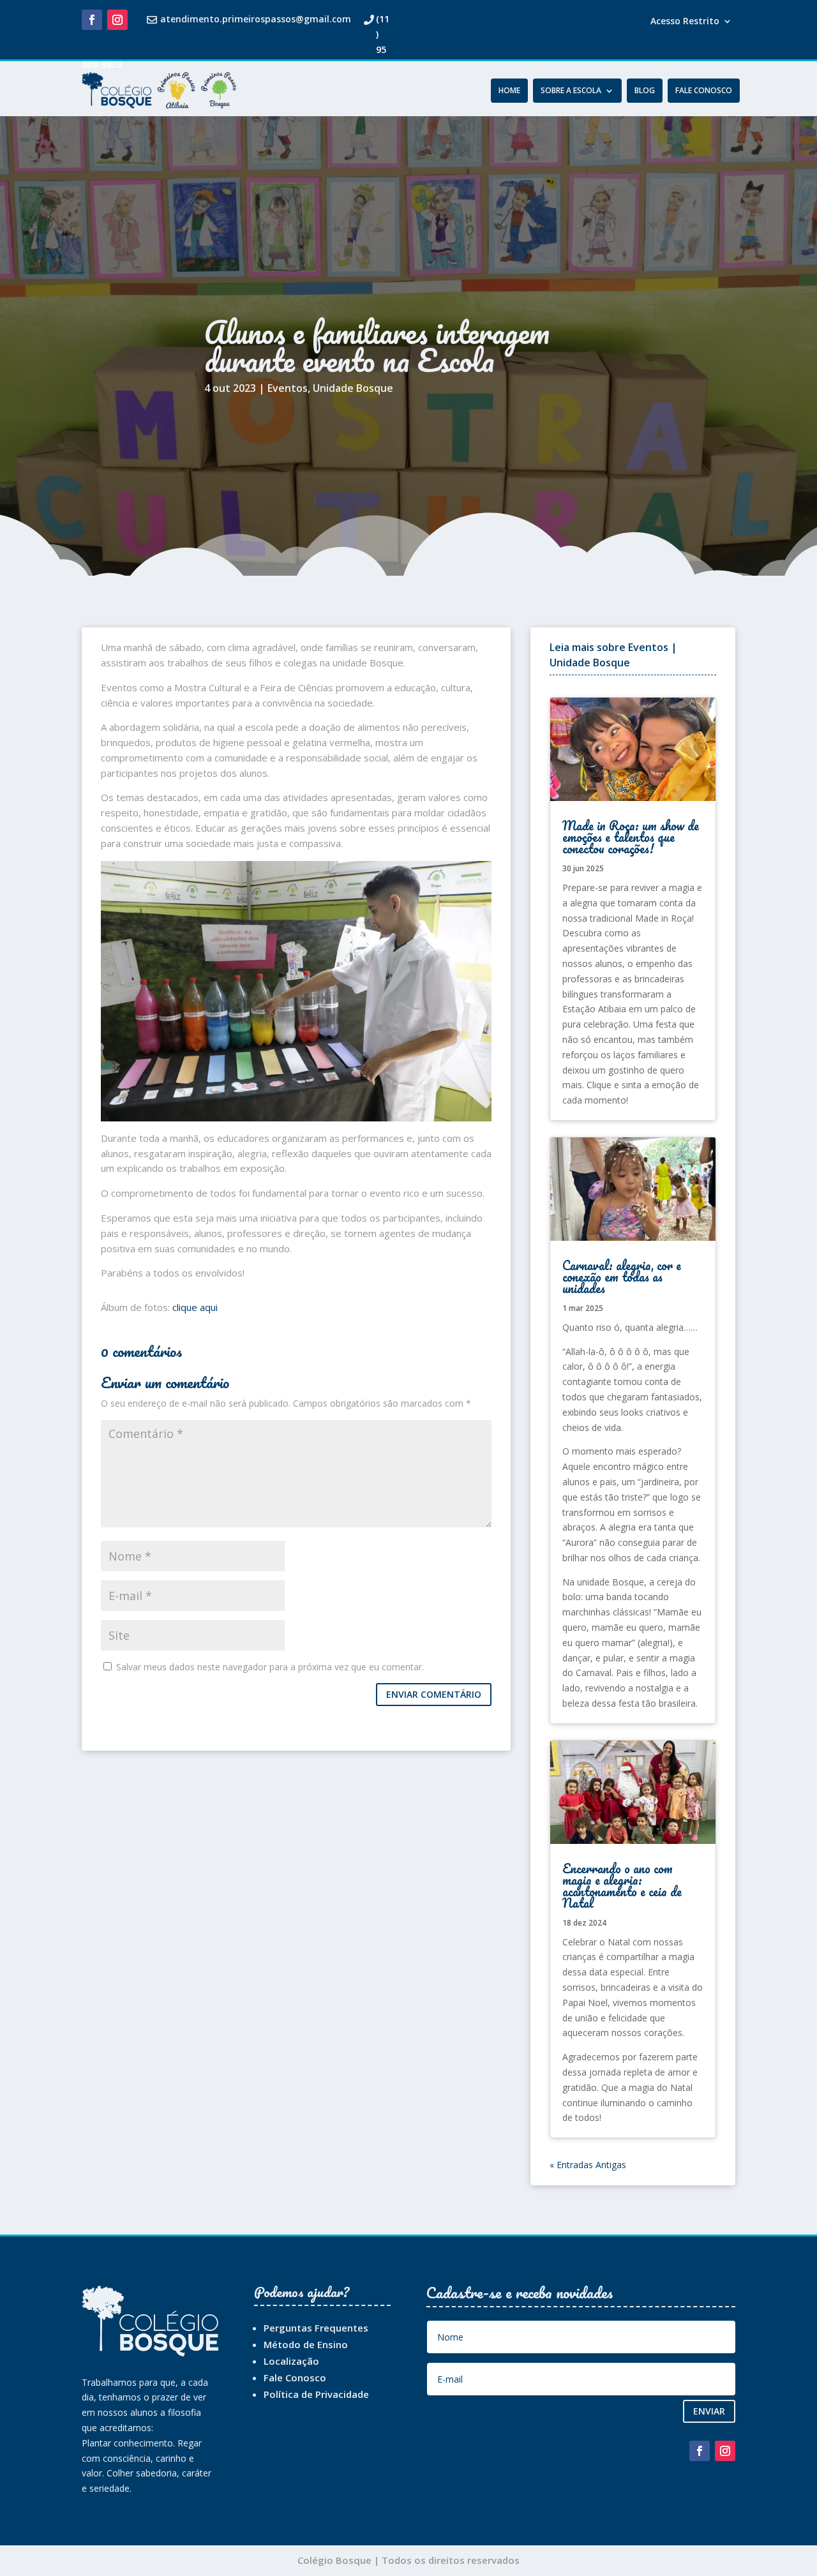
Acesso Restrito (685, 22)
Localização (291, 2361)
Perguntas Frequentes (316, 2328)
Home (509, 91)
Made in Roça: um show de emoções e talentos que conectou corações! (631, 837)
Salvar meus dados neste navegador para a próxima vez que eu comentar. (270, 1667)
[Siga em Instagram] (117, 20)
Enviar (709, 2411)
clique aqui (195, 1307)
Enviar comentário (434, 1694)
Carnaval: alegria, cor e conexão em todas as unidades (622, 1277)
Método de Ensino (306, 2344)
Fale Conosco (704, 91)
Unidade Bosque (353, 388)
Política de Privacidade (316, 2394)
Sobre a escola (571, 91)
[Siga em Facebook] (92, 20)
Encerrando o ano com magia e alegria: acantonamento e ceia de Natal (622, 1886)
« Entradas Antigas (588, 2165)
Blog (645, 91)
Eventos (288, 388)
